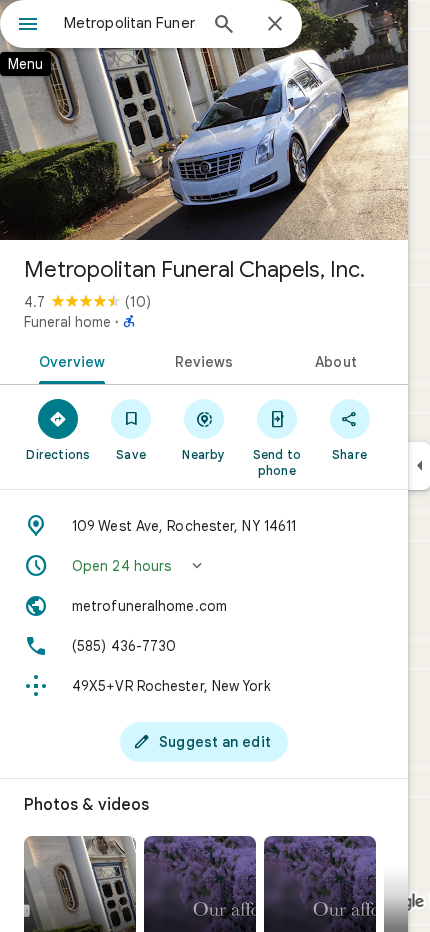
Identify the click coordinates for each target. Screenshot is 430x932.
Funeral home (67, 322)
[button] (204, 566)
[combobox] (130, 23)
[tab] (68, 360)
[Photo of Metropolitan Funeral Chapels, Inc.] (204, 120)
